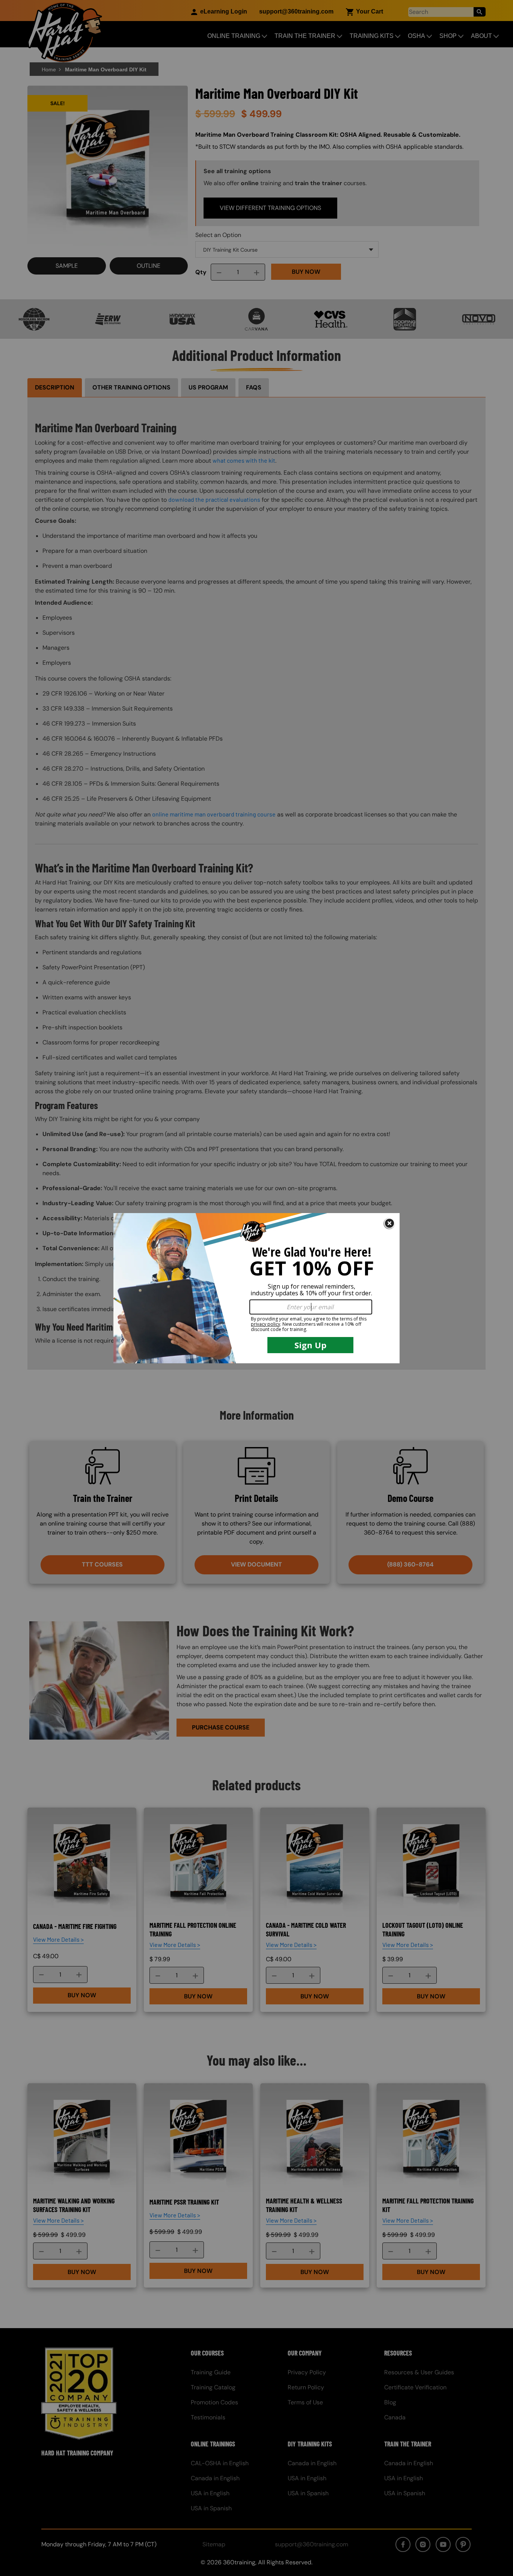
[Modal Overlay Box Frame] (256, 1288)
